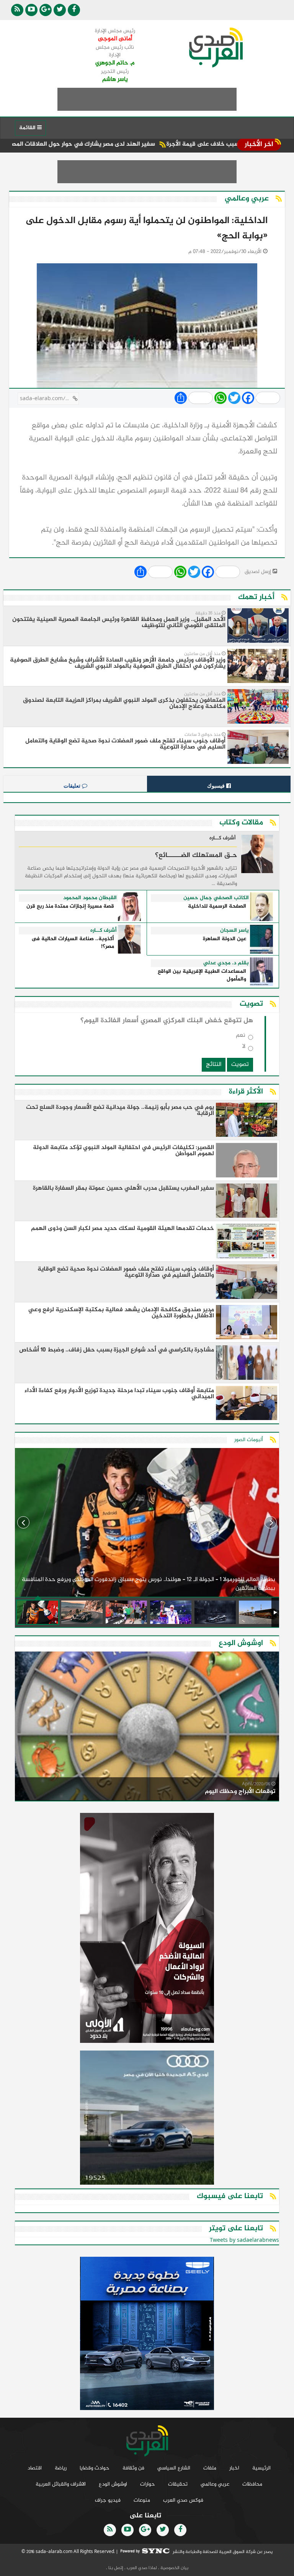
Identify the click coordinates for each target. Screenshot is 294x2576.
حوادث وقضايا (95, 2468)
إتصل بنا (115, 2568)
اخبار (234, 2468)
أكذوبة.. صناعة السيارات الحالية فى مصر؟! (73, 943)
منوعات (142, 2500)
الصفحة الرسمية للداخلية (217, 907)
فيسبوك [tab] (217, 786)
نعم (241, 1037)
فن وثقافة (133, 2468)
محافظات (252, 2484)
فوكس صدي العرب (183, 2500)
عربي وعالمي (215, 2484)
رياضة (61, 2468)
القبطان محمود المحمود (90, 898)
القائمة (28, 128)
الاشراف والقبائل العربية (61, 2484)
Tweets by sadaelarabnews (244, 2240)
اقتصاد (35, 2468)
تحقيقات (178, 2484)
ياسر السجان (234, 931)
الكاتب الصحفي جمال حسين (216, 898)
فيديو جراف (108, 2500)
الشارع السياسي (174, 2468)
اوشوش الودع (113, 2484)
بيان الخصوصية (174, 2568)
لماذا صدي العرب (141, 2568)
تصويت (240, 1065)
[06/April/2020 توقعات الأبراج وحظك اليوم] (147, 1728)
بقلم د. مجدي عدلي (226, 963)
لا (244, 1048)
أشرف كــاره (223, 839)
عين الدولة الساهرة (225, 939)
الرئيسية (261, 2468)
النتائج (214, 1065)
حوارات (148, 2484)
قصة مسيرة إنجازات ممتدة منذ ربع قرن (70, 907)
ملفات (210, 2468)
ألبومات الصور (249, 1440)
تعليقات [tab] (73, 786)
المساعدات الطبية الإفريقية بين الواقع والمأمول (202, 976)
